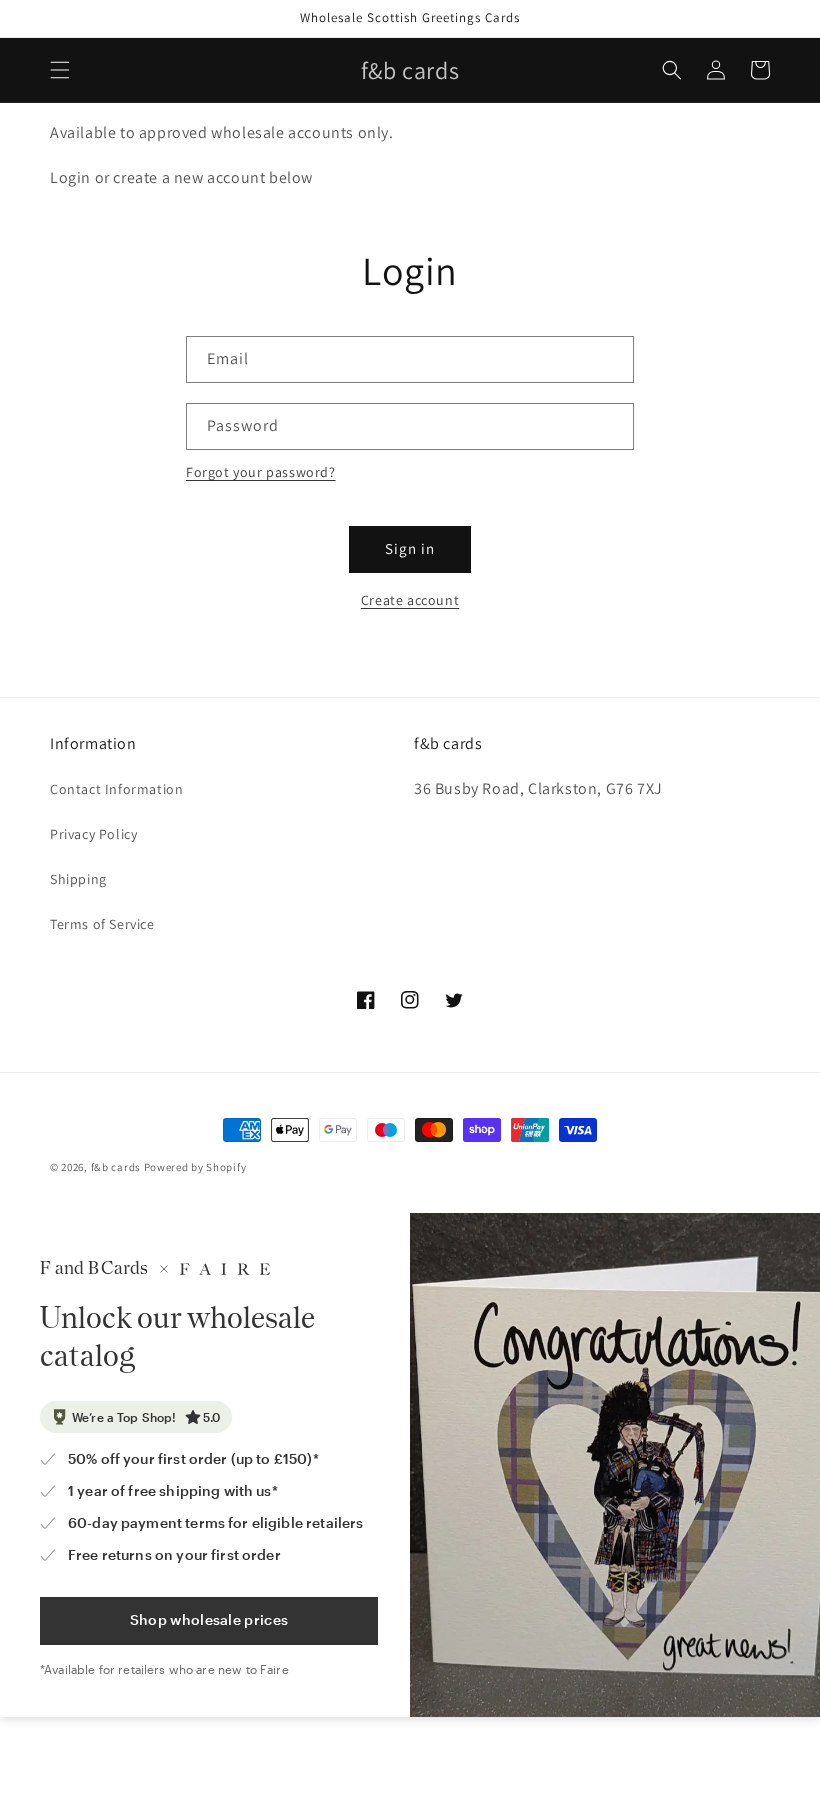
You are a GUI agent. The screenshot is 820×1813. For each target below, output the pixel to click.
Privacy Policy (93, 834)
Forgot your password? (261, 472)
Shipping (78, 879)
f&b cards (116, 1167)
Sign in (410, 548)
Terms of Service (102, 924)
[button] (60, 70)
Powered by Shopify (195, 1167)
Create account (410, 600)
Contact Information (116, 789)
